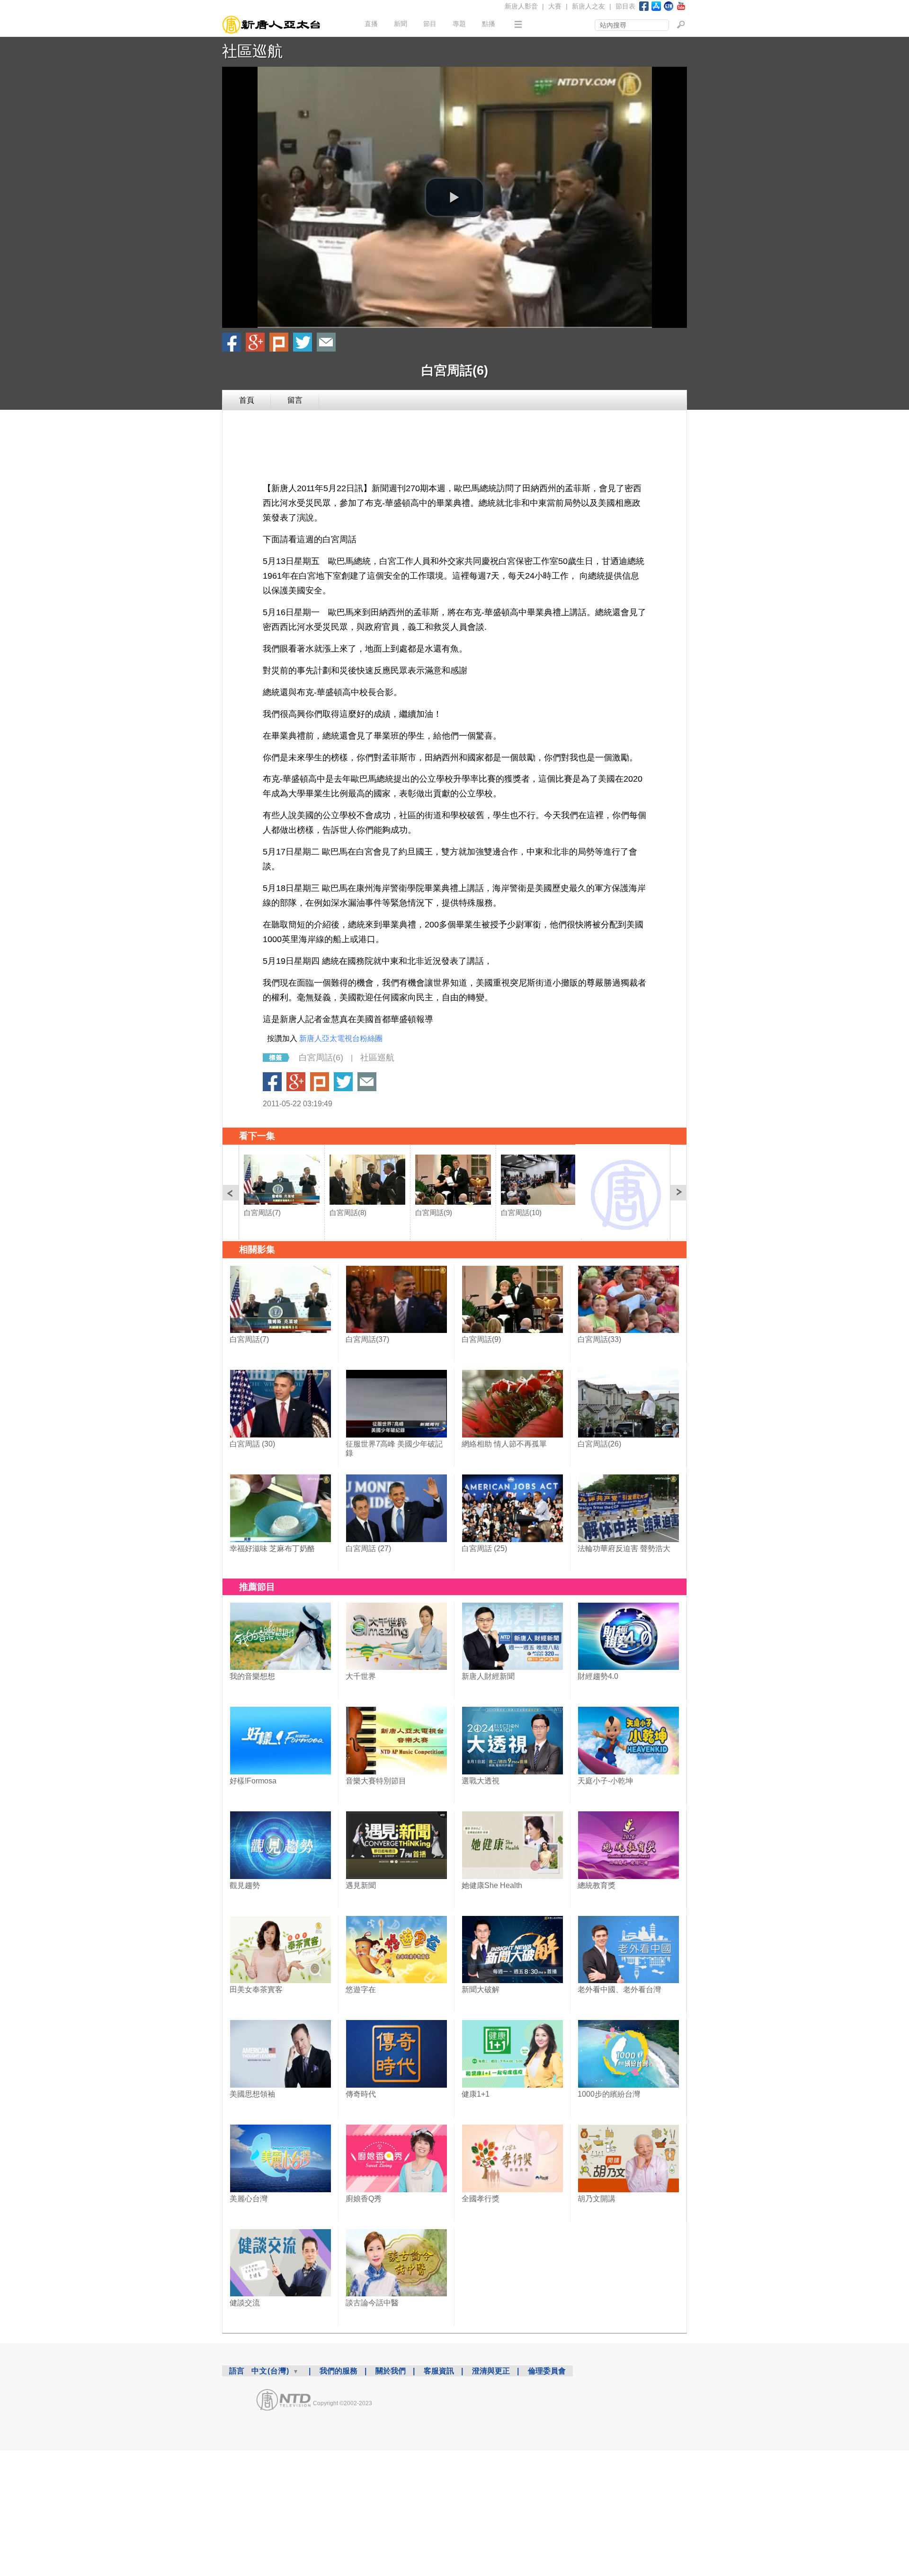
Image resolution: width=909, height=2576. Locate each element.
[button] (454, 197)
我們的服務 (339, 2371)
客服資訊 (439, 2371)
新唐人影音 (521, 6)
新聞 (401, 24)
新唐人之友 (588, 6)
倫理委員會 (547, 2371)
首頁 (247, 400)
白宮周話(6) (321, 1058)
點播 (489, 24)
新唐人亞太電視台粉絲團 (341, 1038)
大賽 (555, 6)
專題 (459, 24)
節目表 (625, 6)
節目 (430, 24)
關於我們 (391, 2371)
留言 (295, 400)
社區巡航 (252, 51)
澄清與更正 (491, 2371)
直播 (371, 24)
